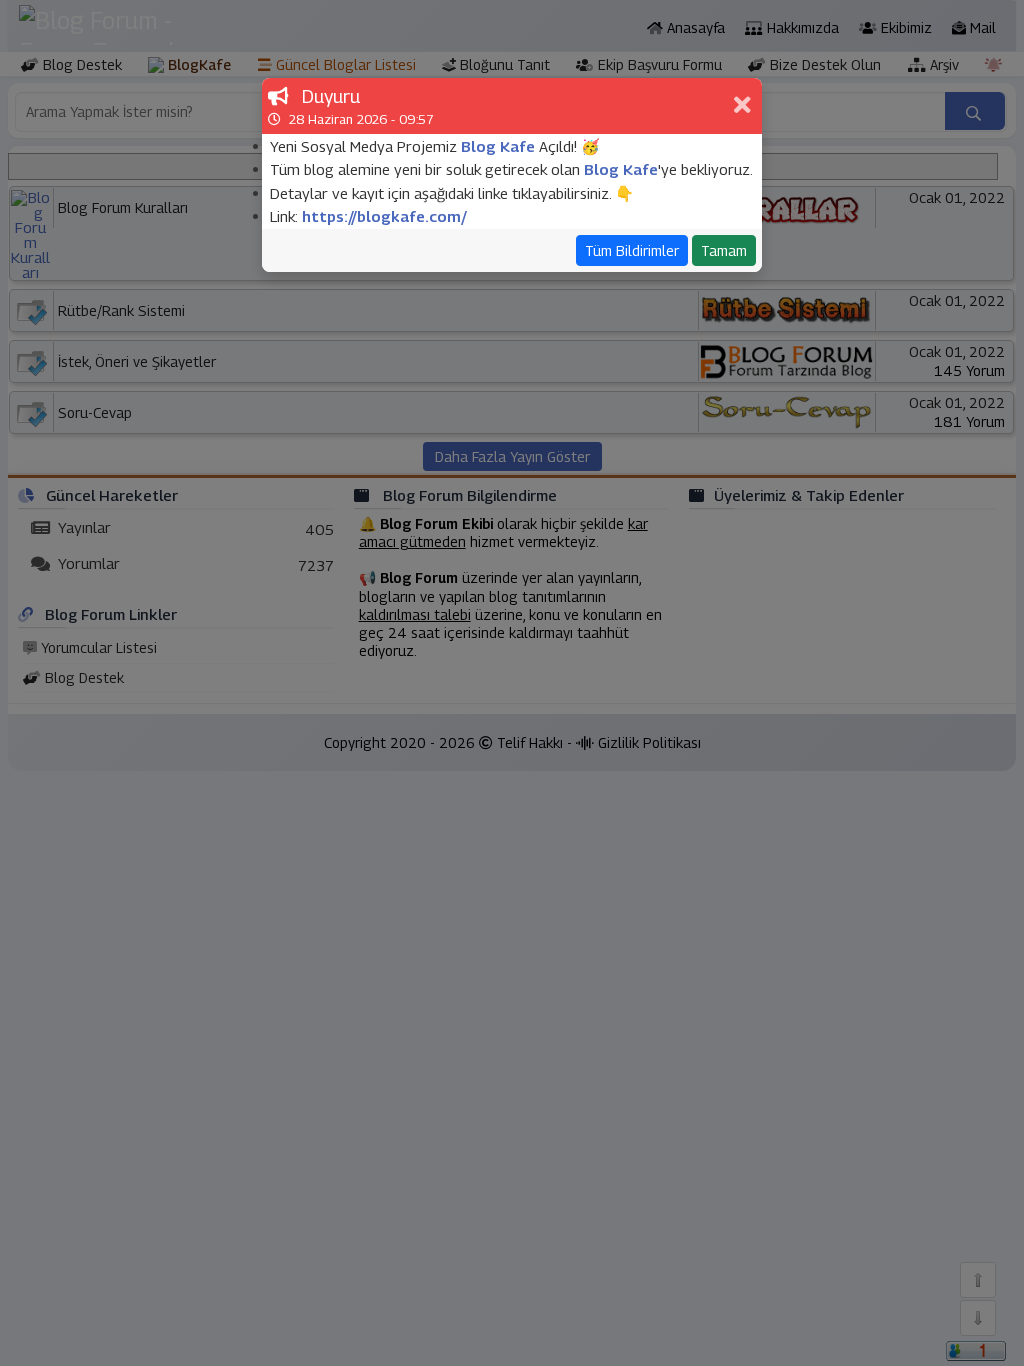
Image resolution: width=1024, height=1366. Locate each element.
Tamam (724, 250)
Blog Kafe (498, 146)
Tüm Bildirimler (632, 250)
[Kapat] (745, 106)
